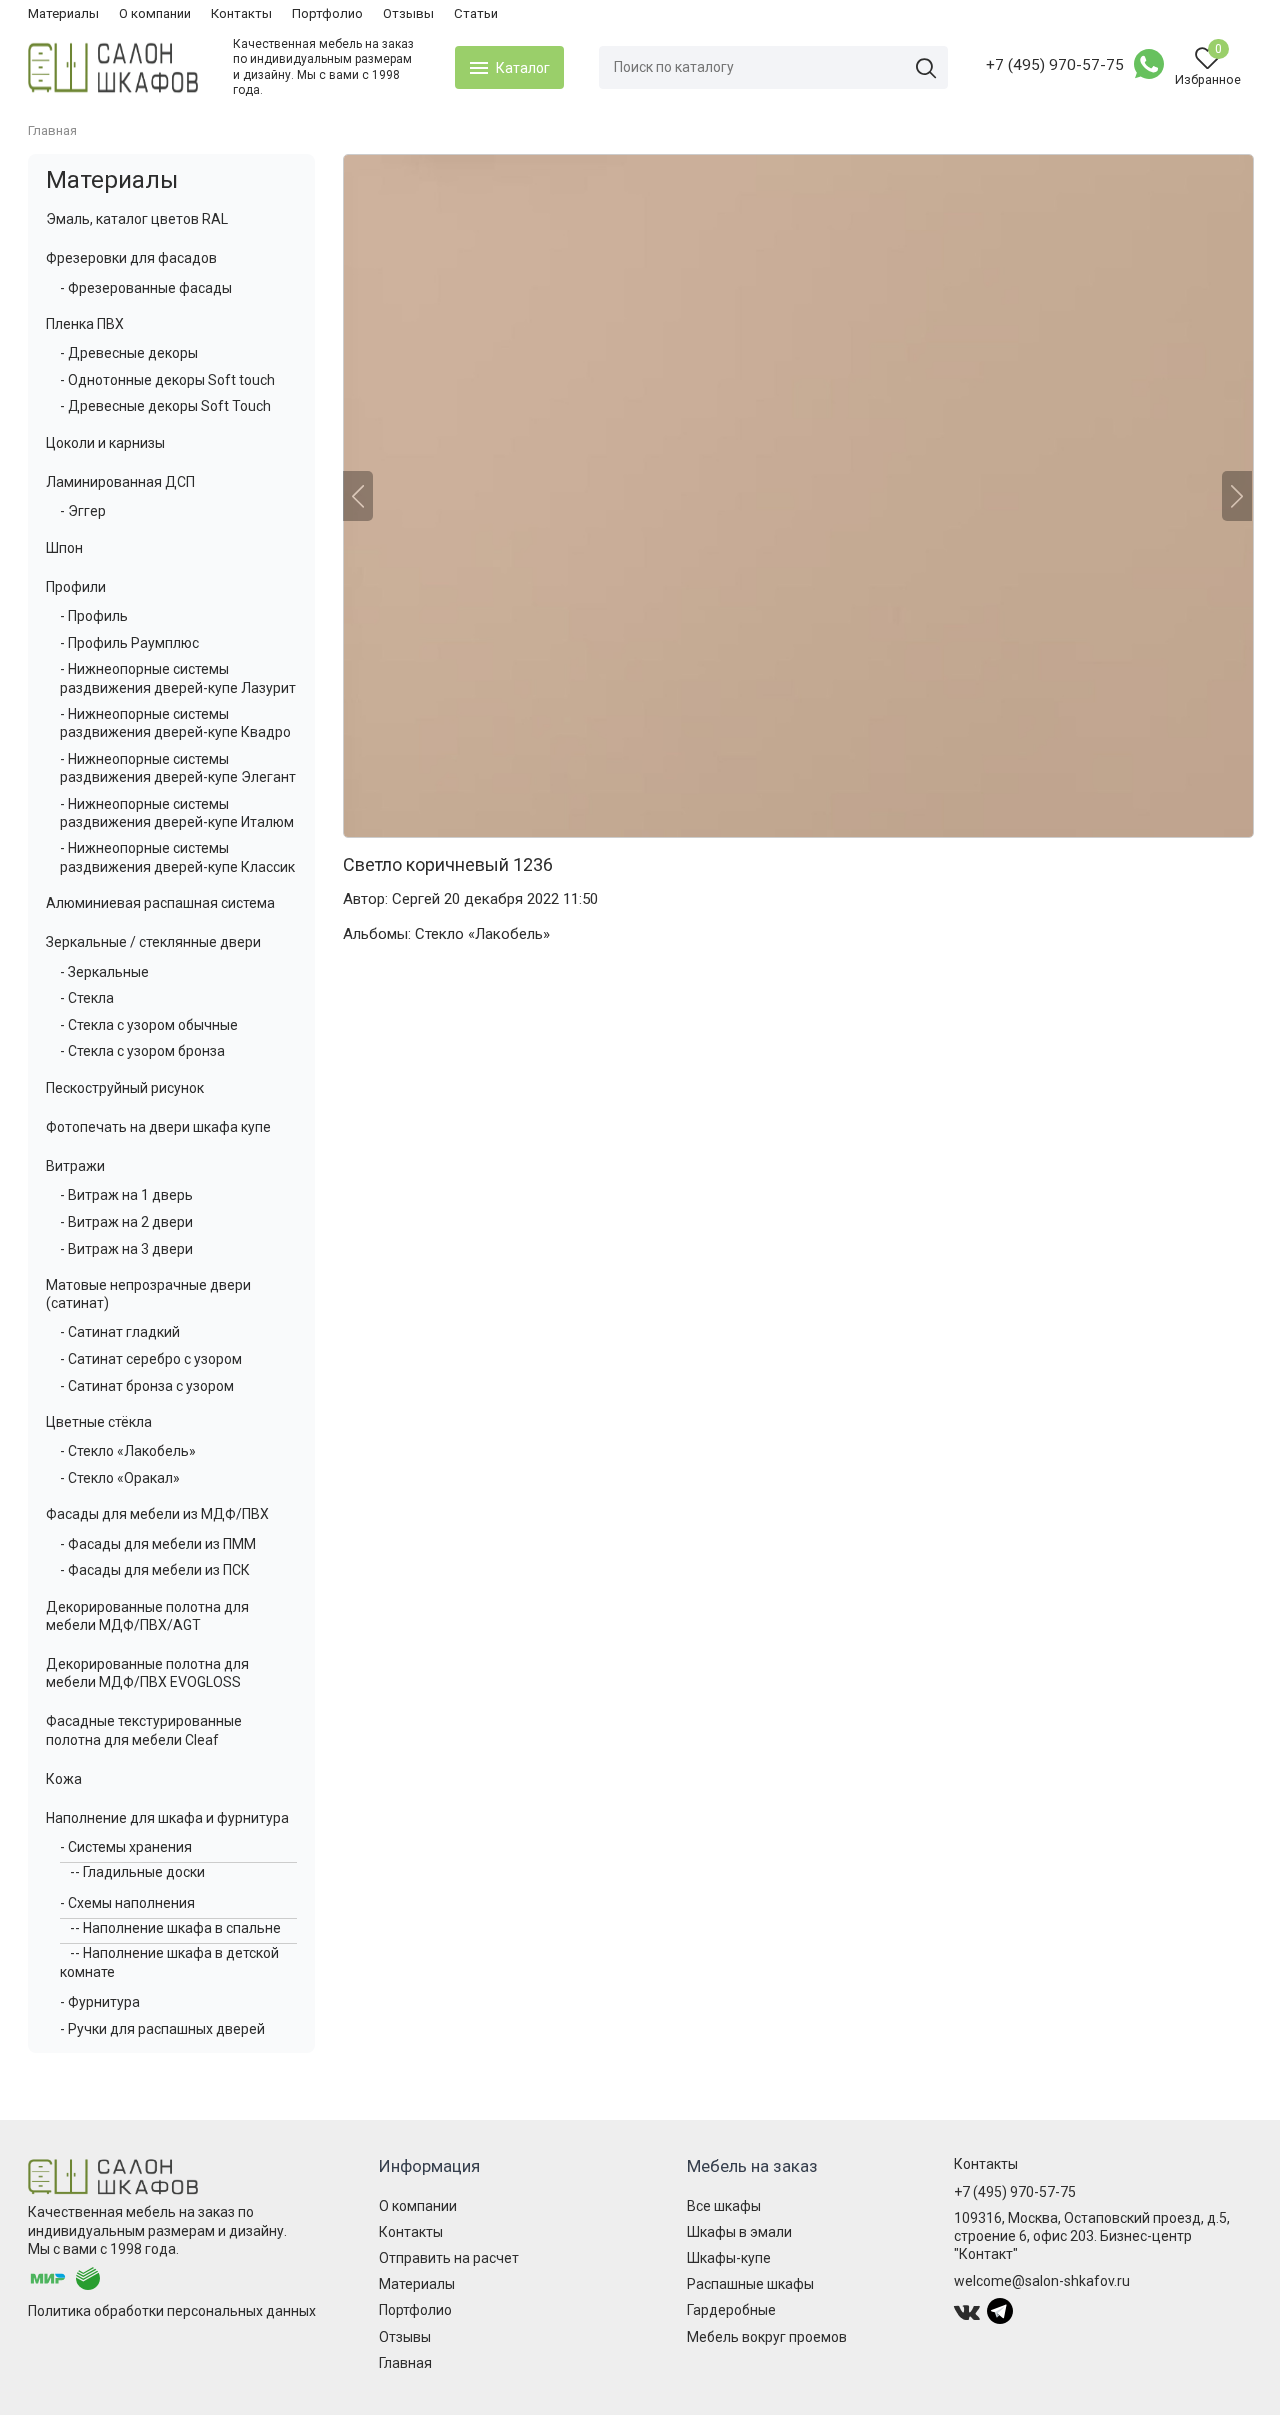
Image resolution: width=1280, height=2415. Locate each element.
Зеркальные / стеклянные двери (153, 942)
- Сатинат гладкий (120, 1332)
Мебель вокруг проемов (767, 2337)
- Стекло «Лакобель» (128, 1451)
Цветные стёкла (99, 1422)
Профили (76, 587)
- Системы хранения (126, 1847)
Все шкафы (724, 2206)
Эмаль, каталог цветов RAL (137, 219)
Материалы (63, 13)
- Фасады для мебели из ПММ (158, 1544)
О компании (155, 13)
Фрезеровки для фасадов (131, 258)
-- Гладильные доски (137, 1872)
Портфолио (327, 13)
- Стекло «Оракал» (120, 1478)
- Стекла (87, 998)
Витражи (75, 1166)
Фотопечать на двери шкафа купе (158, 1127)
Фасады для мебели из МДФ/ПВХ (157, 1514)
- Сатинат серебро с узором (151, 1359)
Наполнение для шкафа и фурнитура (167, 1818)
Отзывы (408, 13)
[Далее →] (797, 496)
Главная (405, 2363)
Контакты (241, 13)
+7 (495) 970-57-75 (1055, 65)
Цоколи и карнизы (105, 443)
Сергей (416, 899)
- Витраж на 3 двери (126, 1249)
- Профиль (94, 616)
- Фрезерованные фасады (146, 288)
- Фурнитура (100, 2002)
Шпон (64, 548)
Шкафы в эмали (739, 2232)
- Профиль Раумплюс (129, 643)
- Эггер (83, 511)
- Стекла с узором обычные (149, 1025)
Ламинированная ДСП (120, 482)
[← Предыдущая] (358, 496)
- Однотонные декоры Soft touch (167, 380)
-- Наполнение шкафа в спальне (175, 1928)
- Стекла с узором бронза (142, 1051)
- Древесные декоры (129, 353)
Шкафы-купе (729, 2258)
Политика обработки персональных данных (172, 2311)
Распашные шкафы (750, 2284)
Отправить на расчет (449, 2258)
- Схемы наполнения (127, 1903)
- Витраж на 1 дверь (126, 1195)
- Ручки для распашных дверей (162, 2029)
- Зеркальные (104, 972)
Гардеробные (731, 2310)
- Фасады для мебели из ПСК (155, 1570)
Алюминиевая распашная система (160, 903)
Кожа (64, 1779)
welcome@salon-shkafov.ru (1042, 2281)
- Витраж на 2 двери (126, 1222)
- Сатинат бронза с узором (147, 1386)
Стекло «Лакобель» (482, 934)
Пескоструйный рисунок (125, 1088)
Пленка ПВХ (85, 324)
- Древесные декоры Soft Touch (165, 406)
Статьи (476, 13)
